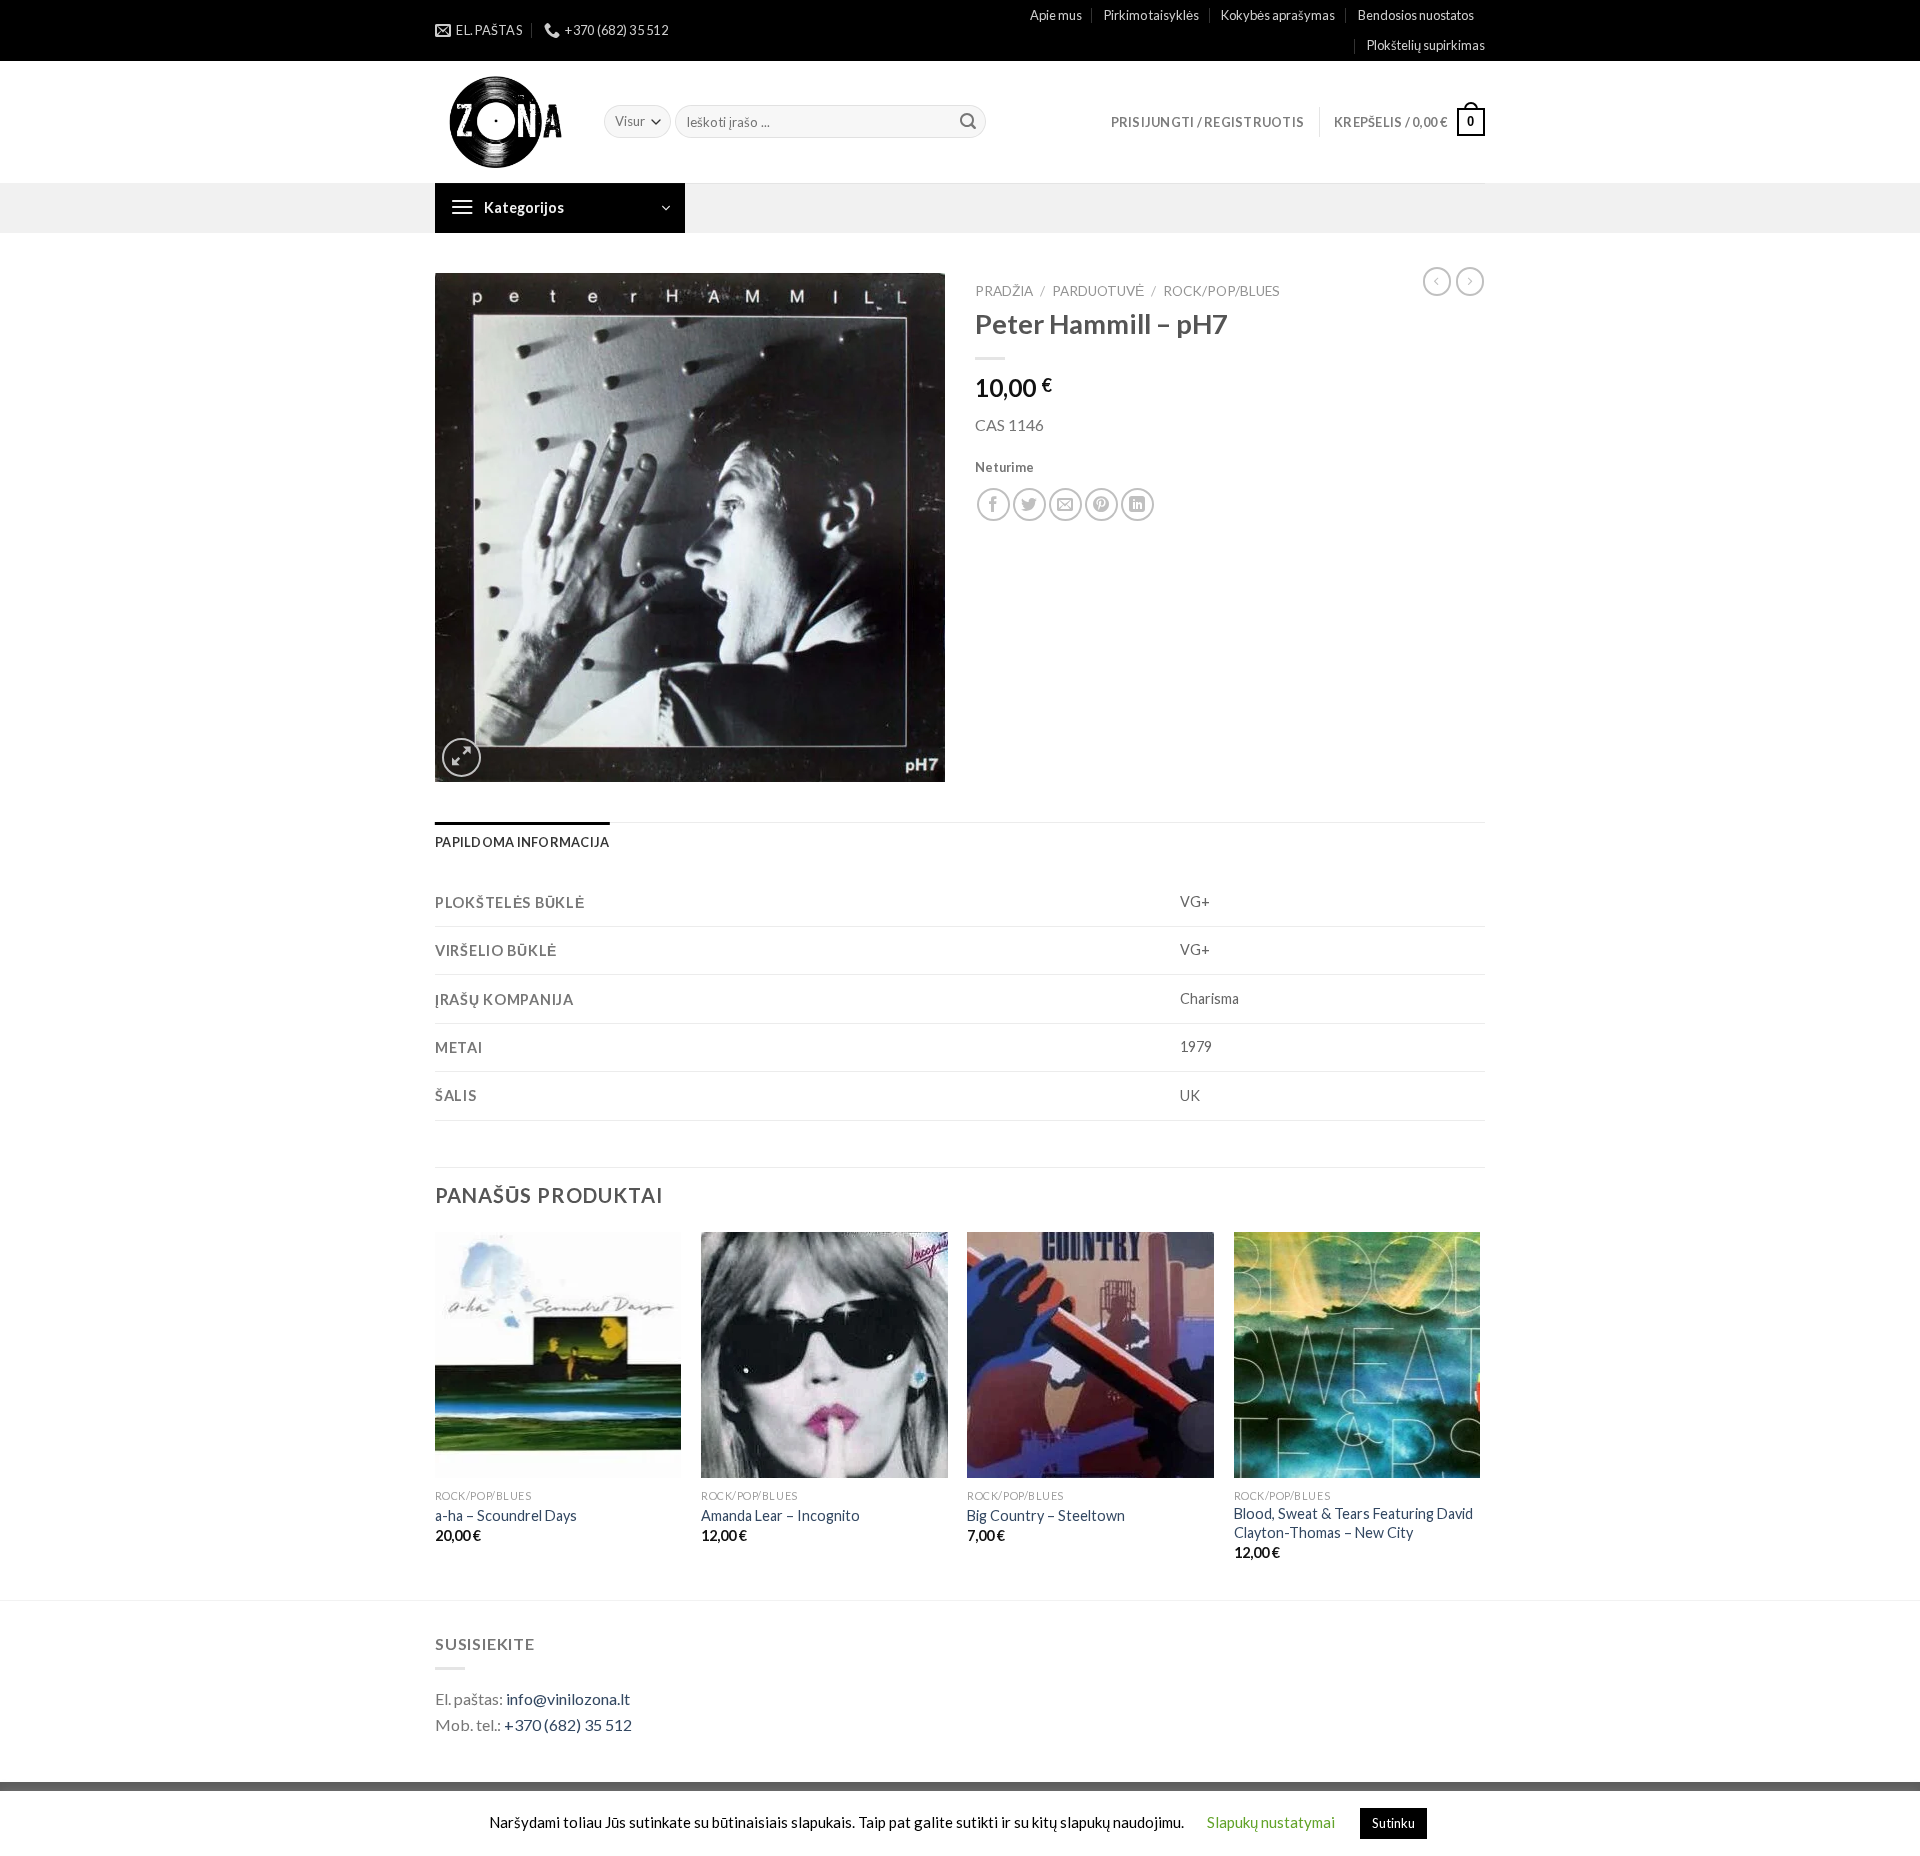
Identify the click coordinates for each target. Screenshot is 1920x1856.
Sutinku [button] (1393, 1823)
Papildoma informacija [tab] (522, 842)
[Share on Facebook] (993, 504)
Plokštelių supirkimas (1426, 45)
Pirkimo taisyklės (1151, 15)
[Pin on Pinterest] (1101, 504)
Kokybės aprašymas (1278, 15)
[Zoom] (461, 757)
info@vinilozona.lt (568, 1698)
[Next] (1479, 1414)
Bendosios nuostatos (1416, 15)
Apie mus (1056, 15)
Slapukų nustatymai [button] (1271, 1822)
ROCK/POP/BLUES (1221, 291)
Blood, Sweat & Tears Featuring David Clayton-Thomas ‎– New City (1353, 1523)
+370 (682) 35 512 (568, 1724)
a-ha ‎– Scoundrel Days (506, 1515)
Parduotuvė (1098, 291)
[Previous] (436, 1414)
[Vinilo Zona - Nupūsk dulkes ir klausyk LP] (504, 122)
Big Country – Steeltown (1046, 1515)
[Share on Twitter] (1029, 504)
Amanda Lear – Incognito (780, 1515)
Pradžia (1004, 291)
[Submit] (968, 122)
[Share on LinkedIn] (1137, 504)
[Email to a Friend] (1065, 504)
